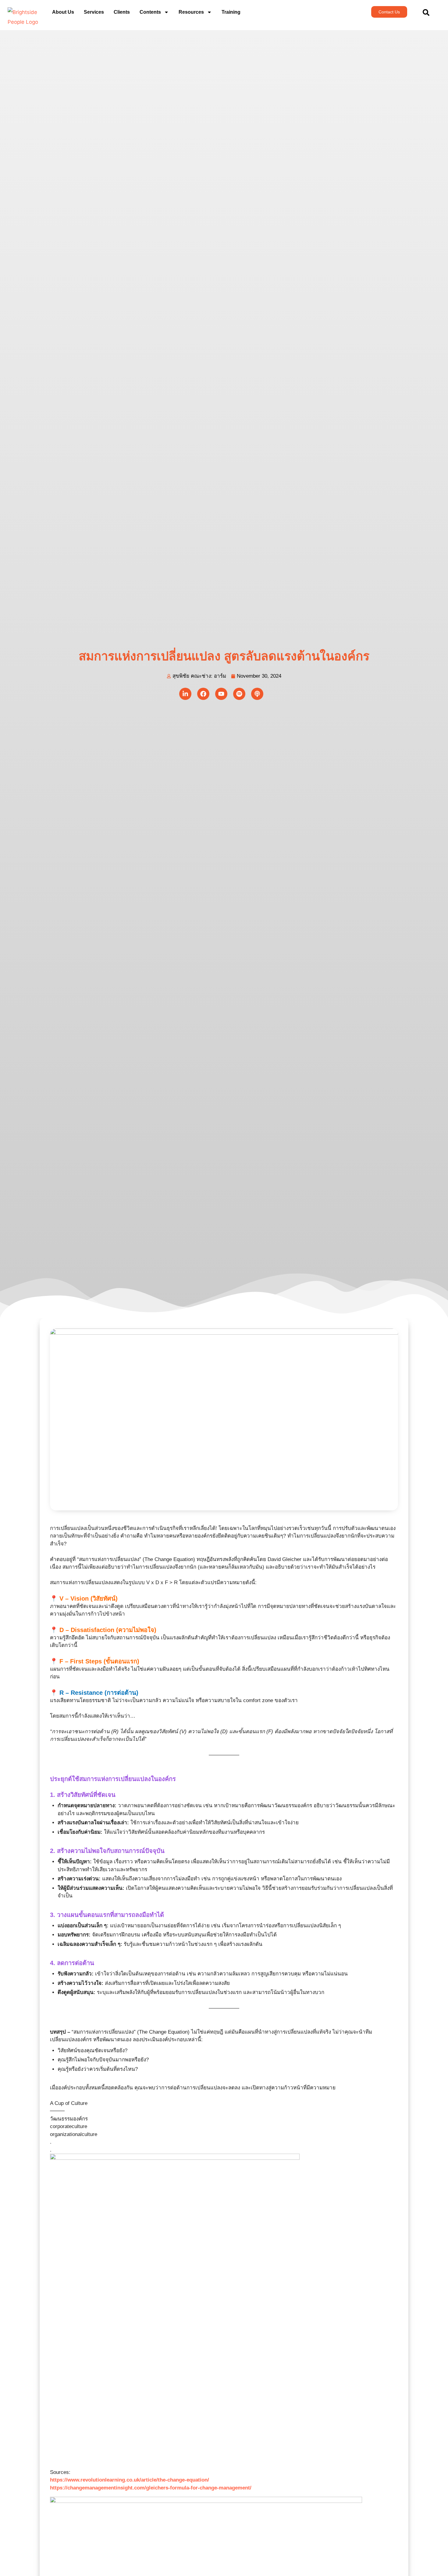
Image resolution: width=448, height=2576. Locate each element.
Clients (122, 12)
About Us (63, 12)
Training (231, 12)
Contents (150, 12)
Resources (191, 12)
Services (94, 12)
